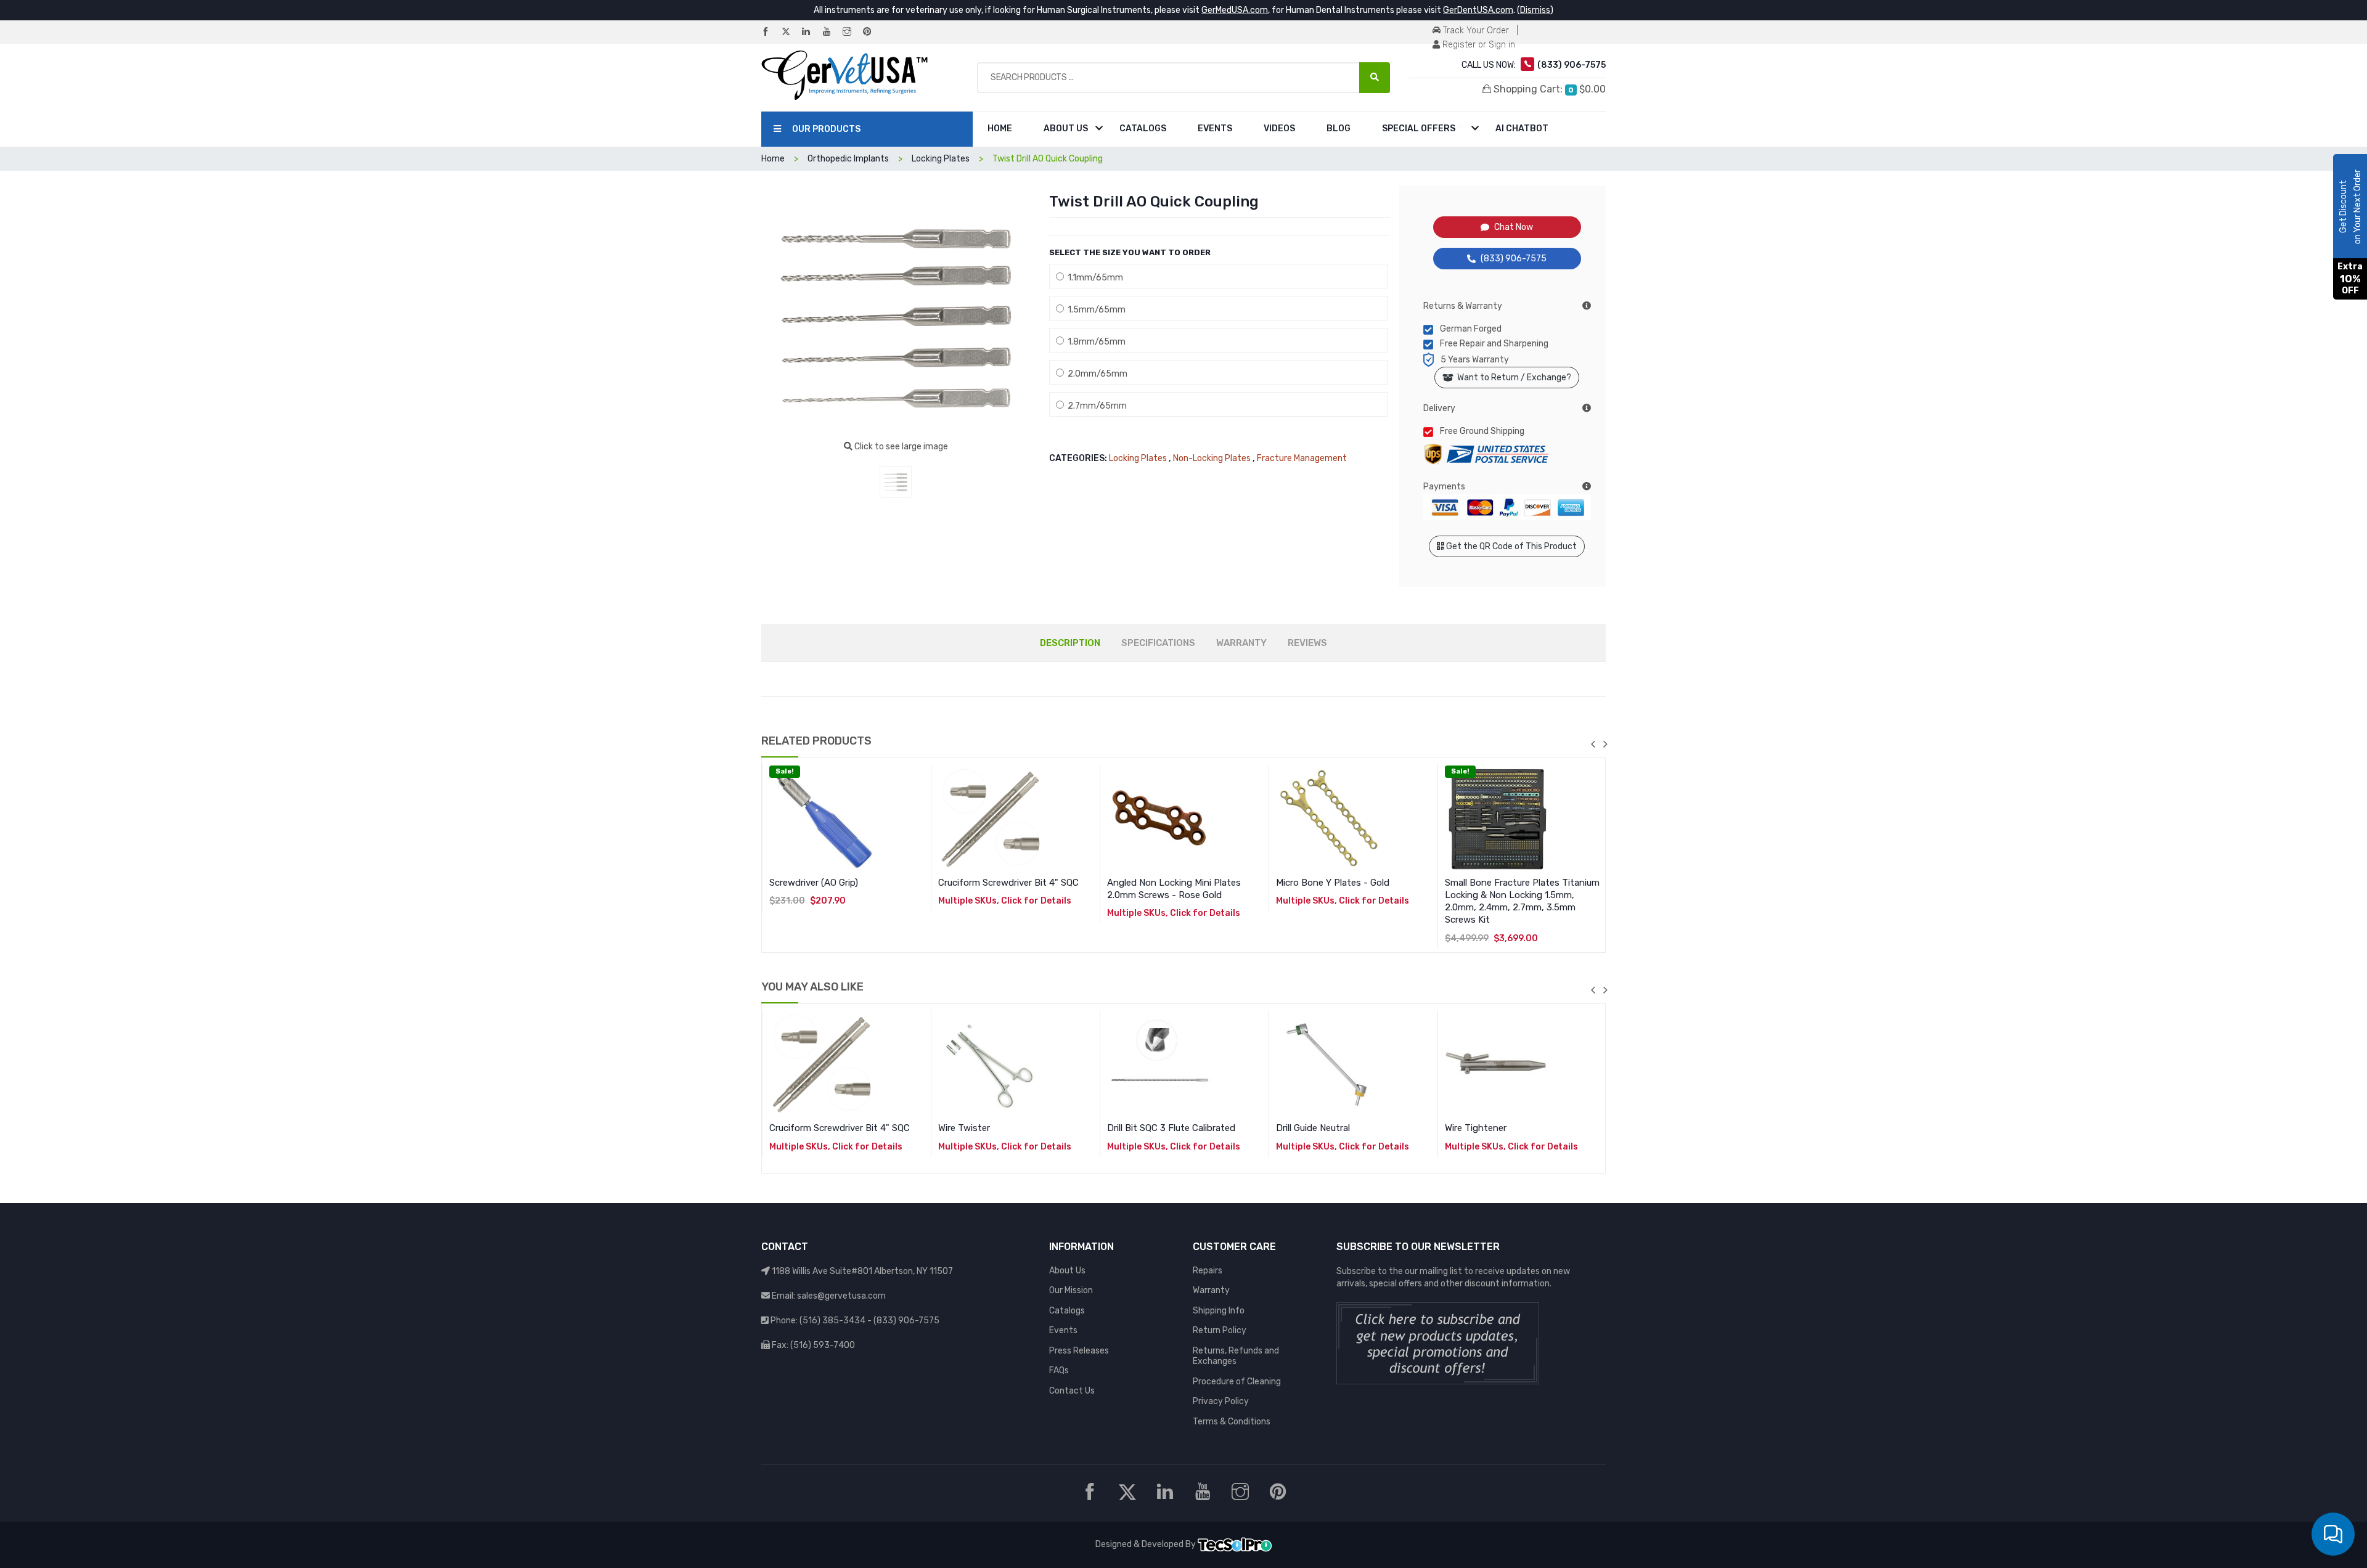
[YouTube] (832, 32)
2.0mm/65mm (1096, 374)
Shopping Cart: (1548, 89)
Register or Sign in (1478, 45)
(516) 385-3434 (832, 1321)
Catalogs (1143, 129)
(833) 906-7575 (1514, 259)
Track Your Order (1475, 31)
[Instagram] (852, 32)
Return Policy (1220, 1330)
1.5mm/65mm (1095, 310)
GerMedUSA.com (1235, 10)
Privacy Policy (1221, 1401)
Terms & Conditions (1232, 1422)
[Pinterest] (872, 32)
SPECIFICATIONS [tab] (1158, 643)
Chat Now (1514, 227)
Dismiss (1535, 10)
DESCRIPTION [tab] (1070, 643)
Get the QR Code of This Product (1511, 546)
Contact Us (1072, 1391)
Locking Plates (1138, 458)
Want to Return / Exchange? (1512, 378)
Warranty (1211, 1290)
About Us (1066, 129)
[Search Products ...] (1375, 78)
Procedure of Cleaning (1237, 1382)
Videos (1279, 129)
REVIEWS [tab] (1307, 643)
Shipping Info (1219, 1311)
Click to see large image (900, 447)
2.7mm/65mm (1095, 406)
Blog (1339, 129)
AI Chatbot (1522, 129)
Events (1215, 129)
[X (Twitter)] (791, 32)
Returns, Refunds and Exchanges (1236, 1356)
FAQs (1059, 1370)
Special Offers (1420, 129)
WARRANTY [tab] (1241, 643)
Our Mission (1071, 1290)
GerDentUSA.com (1478, 10)
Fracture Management (1302, 458)
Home (1000, 129)
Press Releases (1079, 1351)
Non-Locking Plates (1212, 458)
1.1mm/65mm (1094, 278)
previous (1593, 744)
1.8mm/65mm (1095, 342)
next (1605, 744)
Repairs (1208, 1271)
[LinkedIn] (811, 32)
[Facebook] (771, 32)
